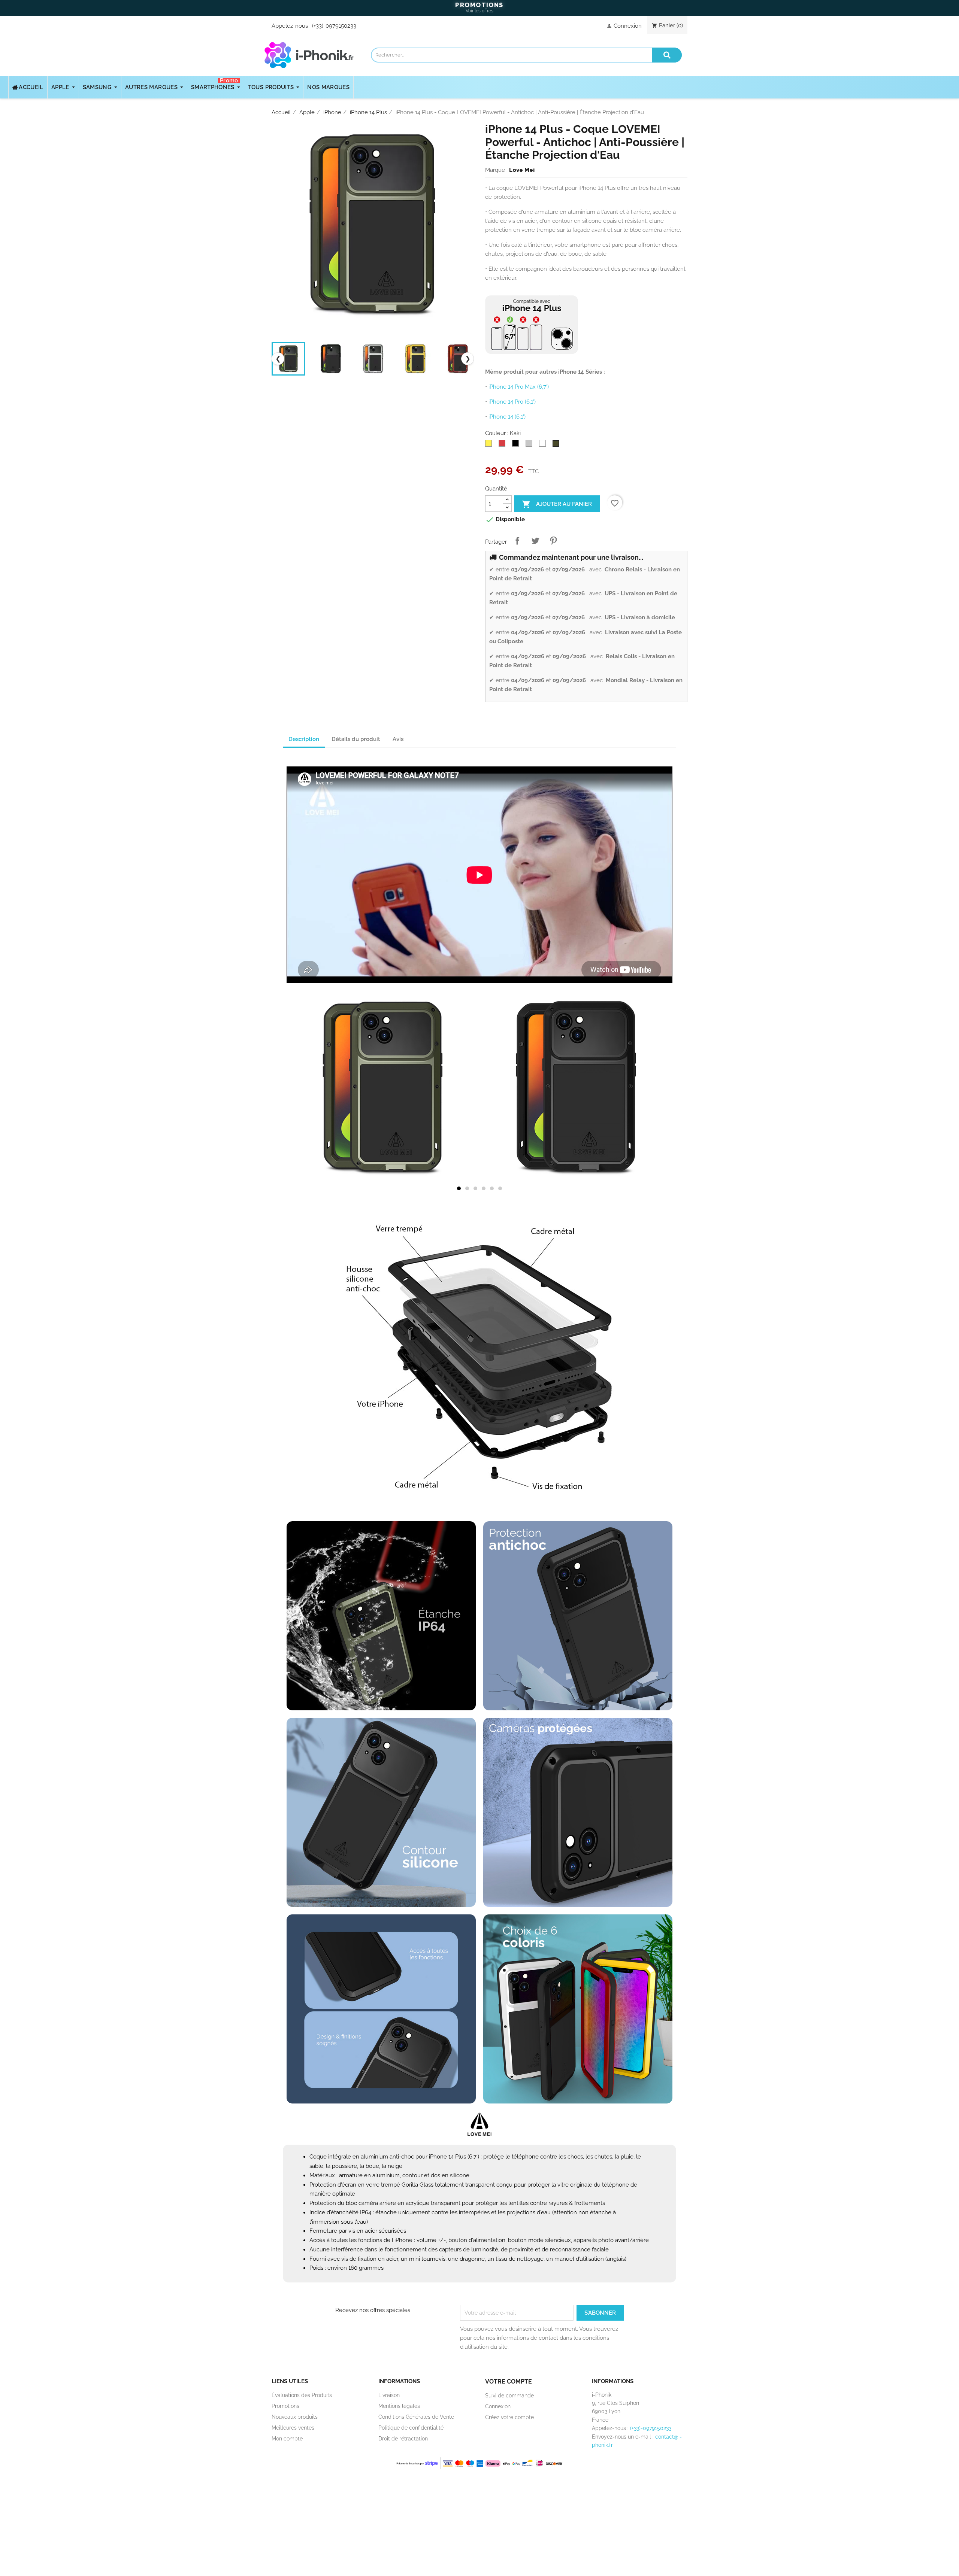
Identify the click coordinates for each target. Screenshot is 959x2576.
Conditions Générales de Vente (416, 2417)
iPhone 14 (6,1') (507, 417)
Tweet (535, 541)
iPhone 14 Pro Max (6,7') (519, 387)
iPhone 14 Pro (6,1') (512, 402)
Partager (517, 541)
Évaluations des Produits (302, 2395)
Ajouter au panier (557, 504)
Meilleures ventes (293, 2428)
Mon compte (287, 2439)
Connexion (498, 2406)
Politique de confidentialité (411, 2428)
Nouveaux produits (295, 2417)
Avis (398, 739)
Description (304, 739)
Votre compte (509, 2381)
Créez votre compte (509, 2417)
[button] (459, 1188)
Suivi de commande (509, 2396)
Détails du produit (356, 739)
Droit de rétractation (403, 2439)
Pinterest (553, 541)
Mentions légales (399, 2406)
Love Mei (522, 170)
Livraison (389, 2395)
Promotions (285, 2406)
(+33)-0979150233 (334, 26)
